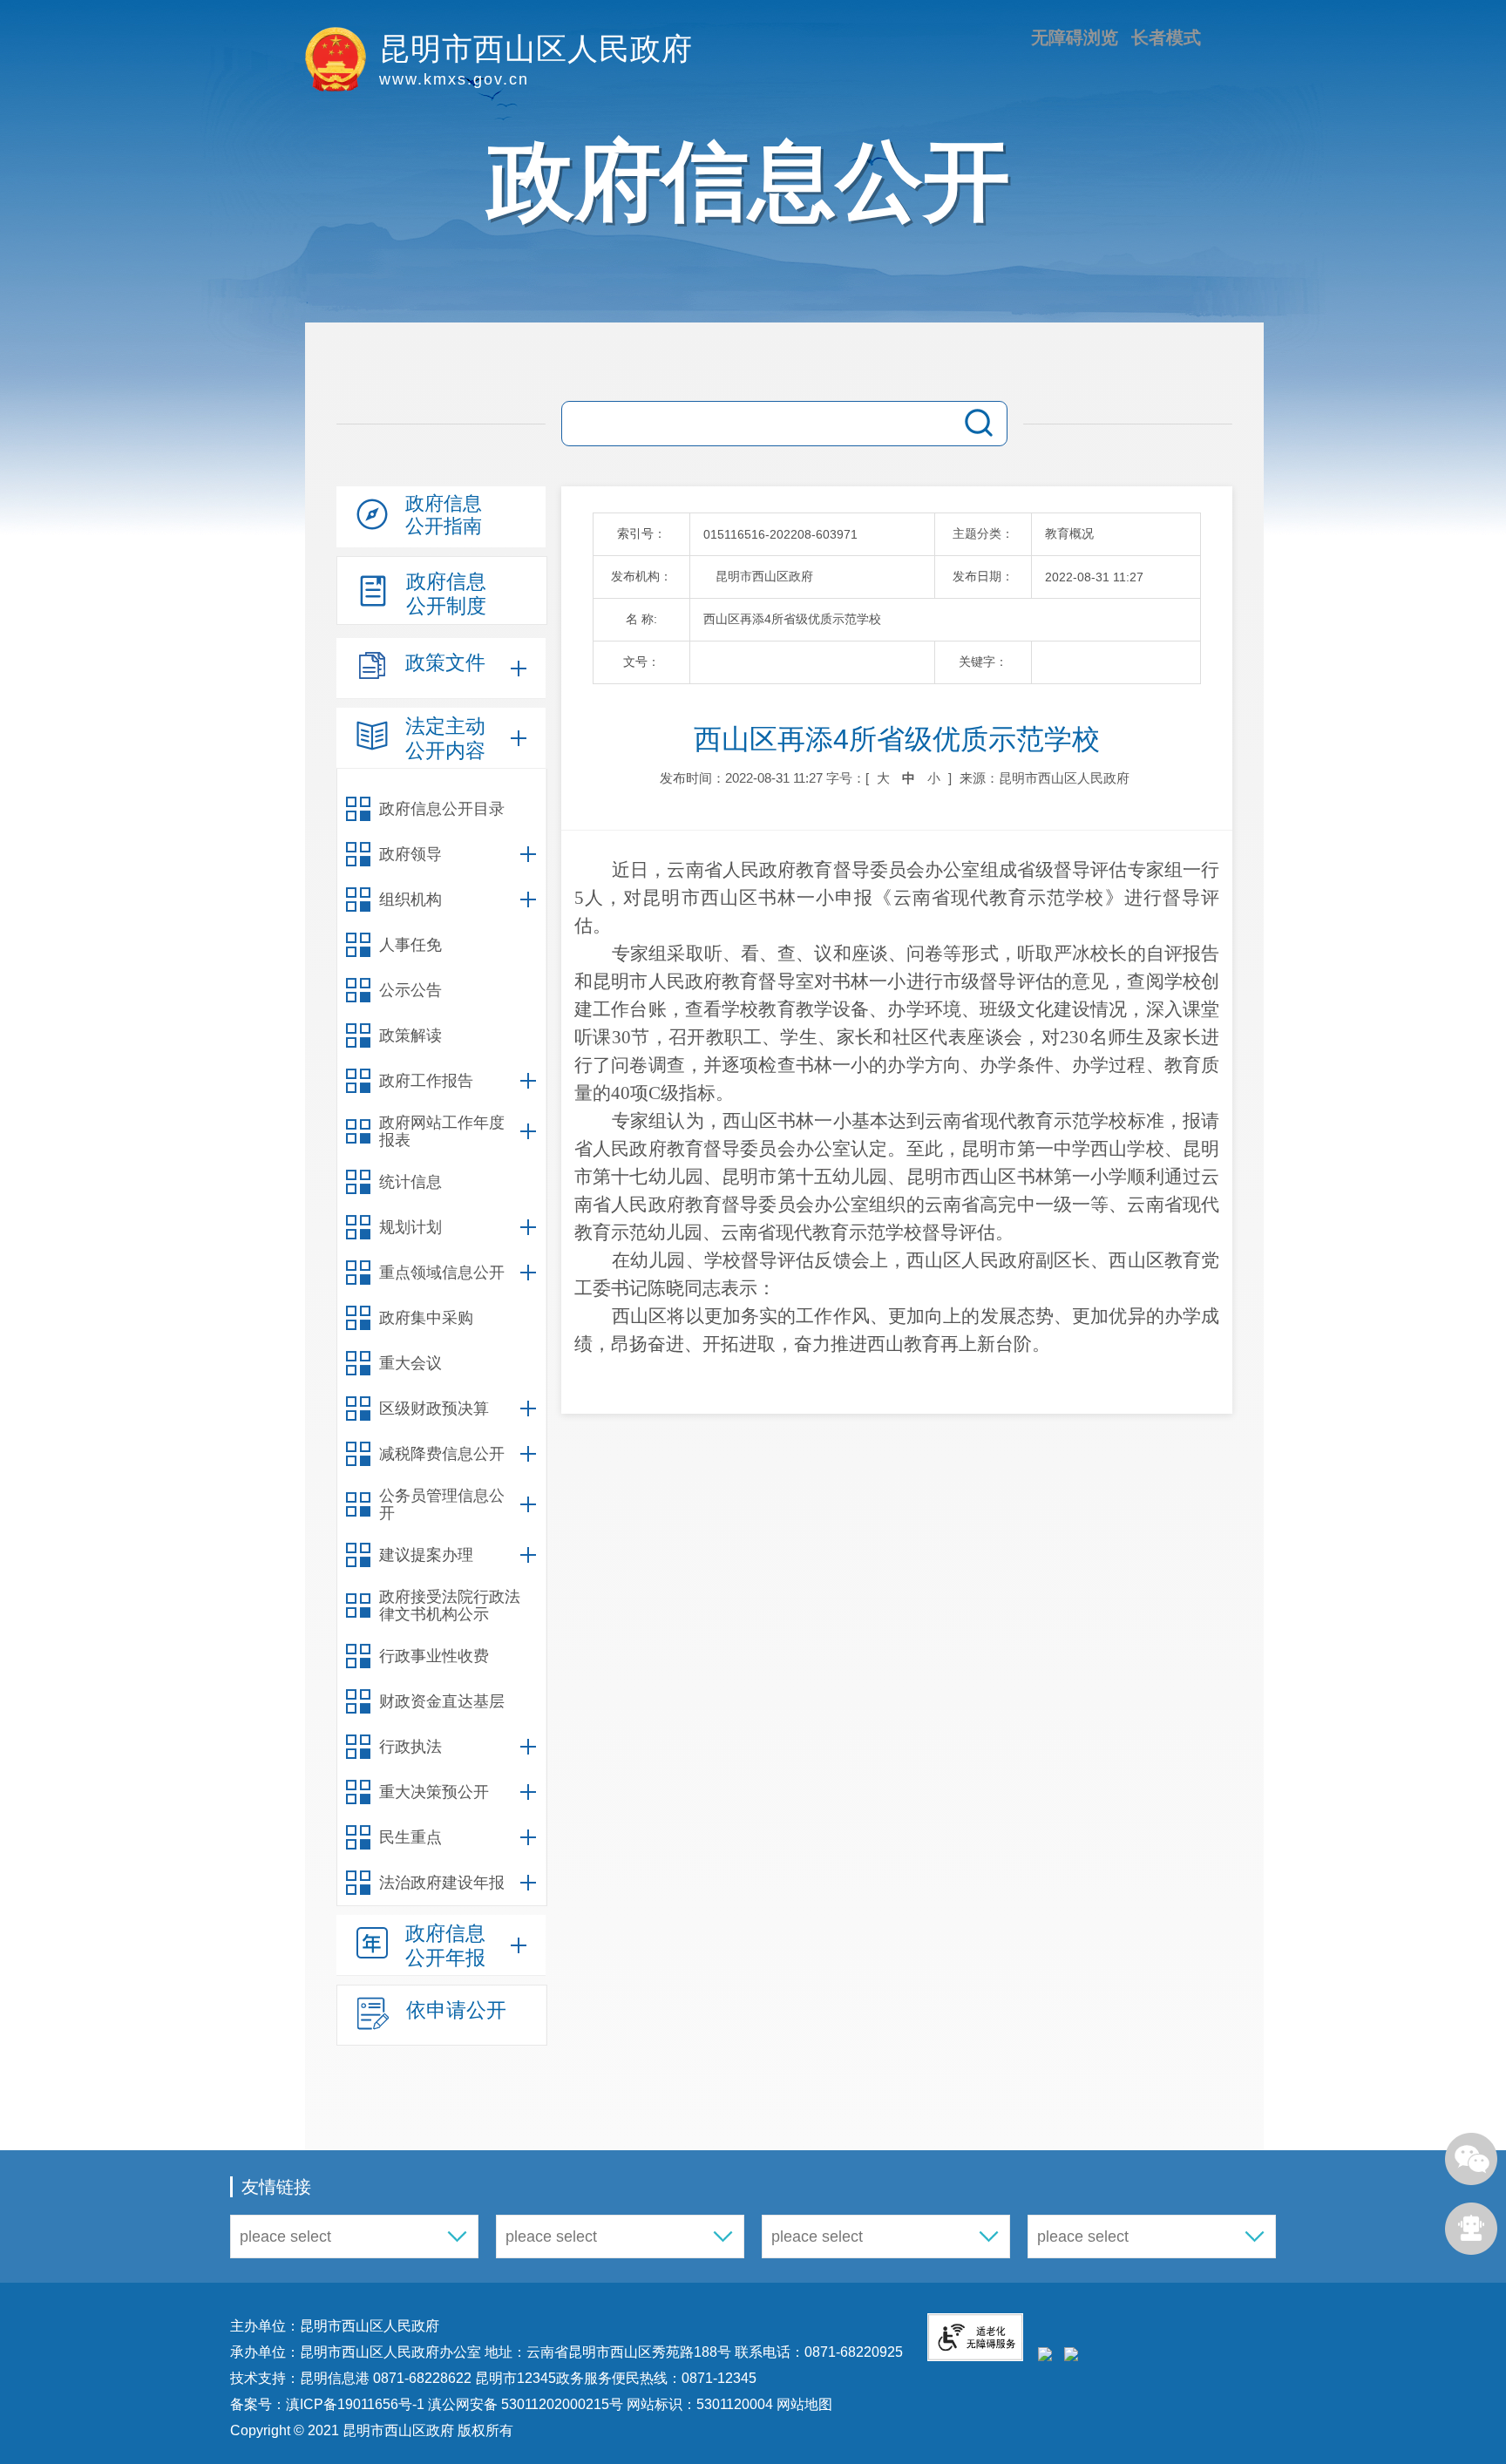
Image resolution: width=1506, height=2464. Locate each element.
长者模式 (1166, 37)
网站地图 (803, 2404)
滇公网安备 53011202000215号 (526, 2404)
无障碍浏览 (1075, 37)
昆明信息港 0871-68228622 (386, 2378)
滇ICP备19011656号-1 (357, 2404)
